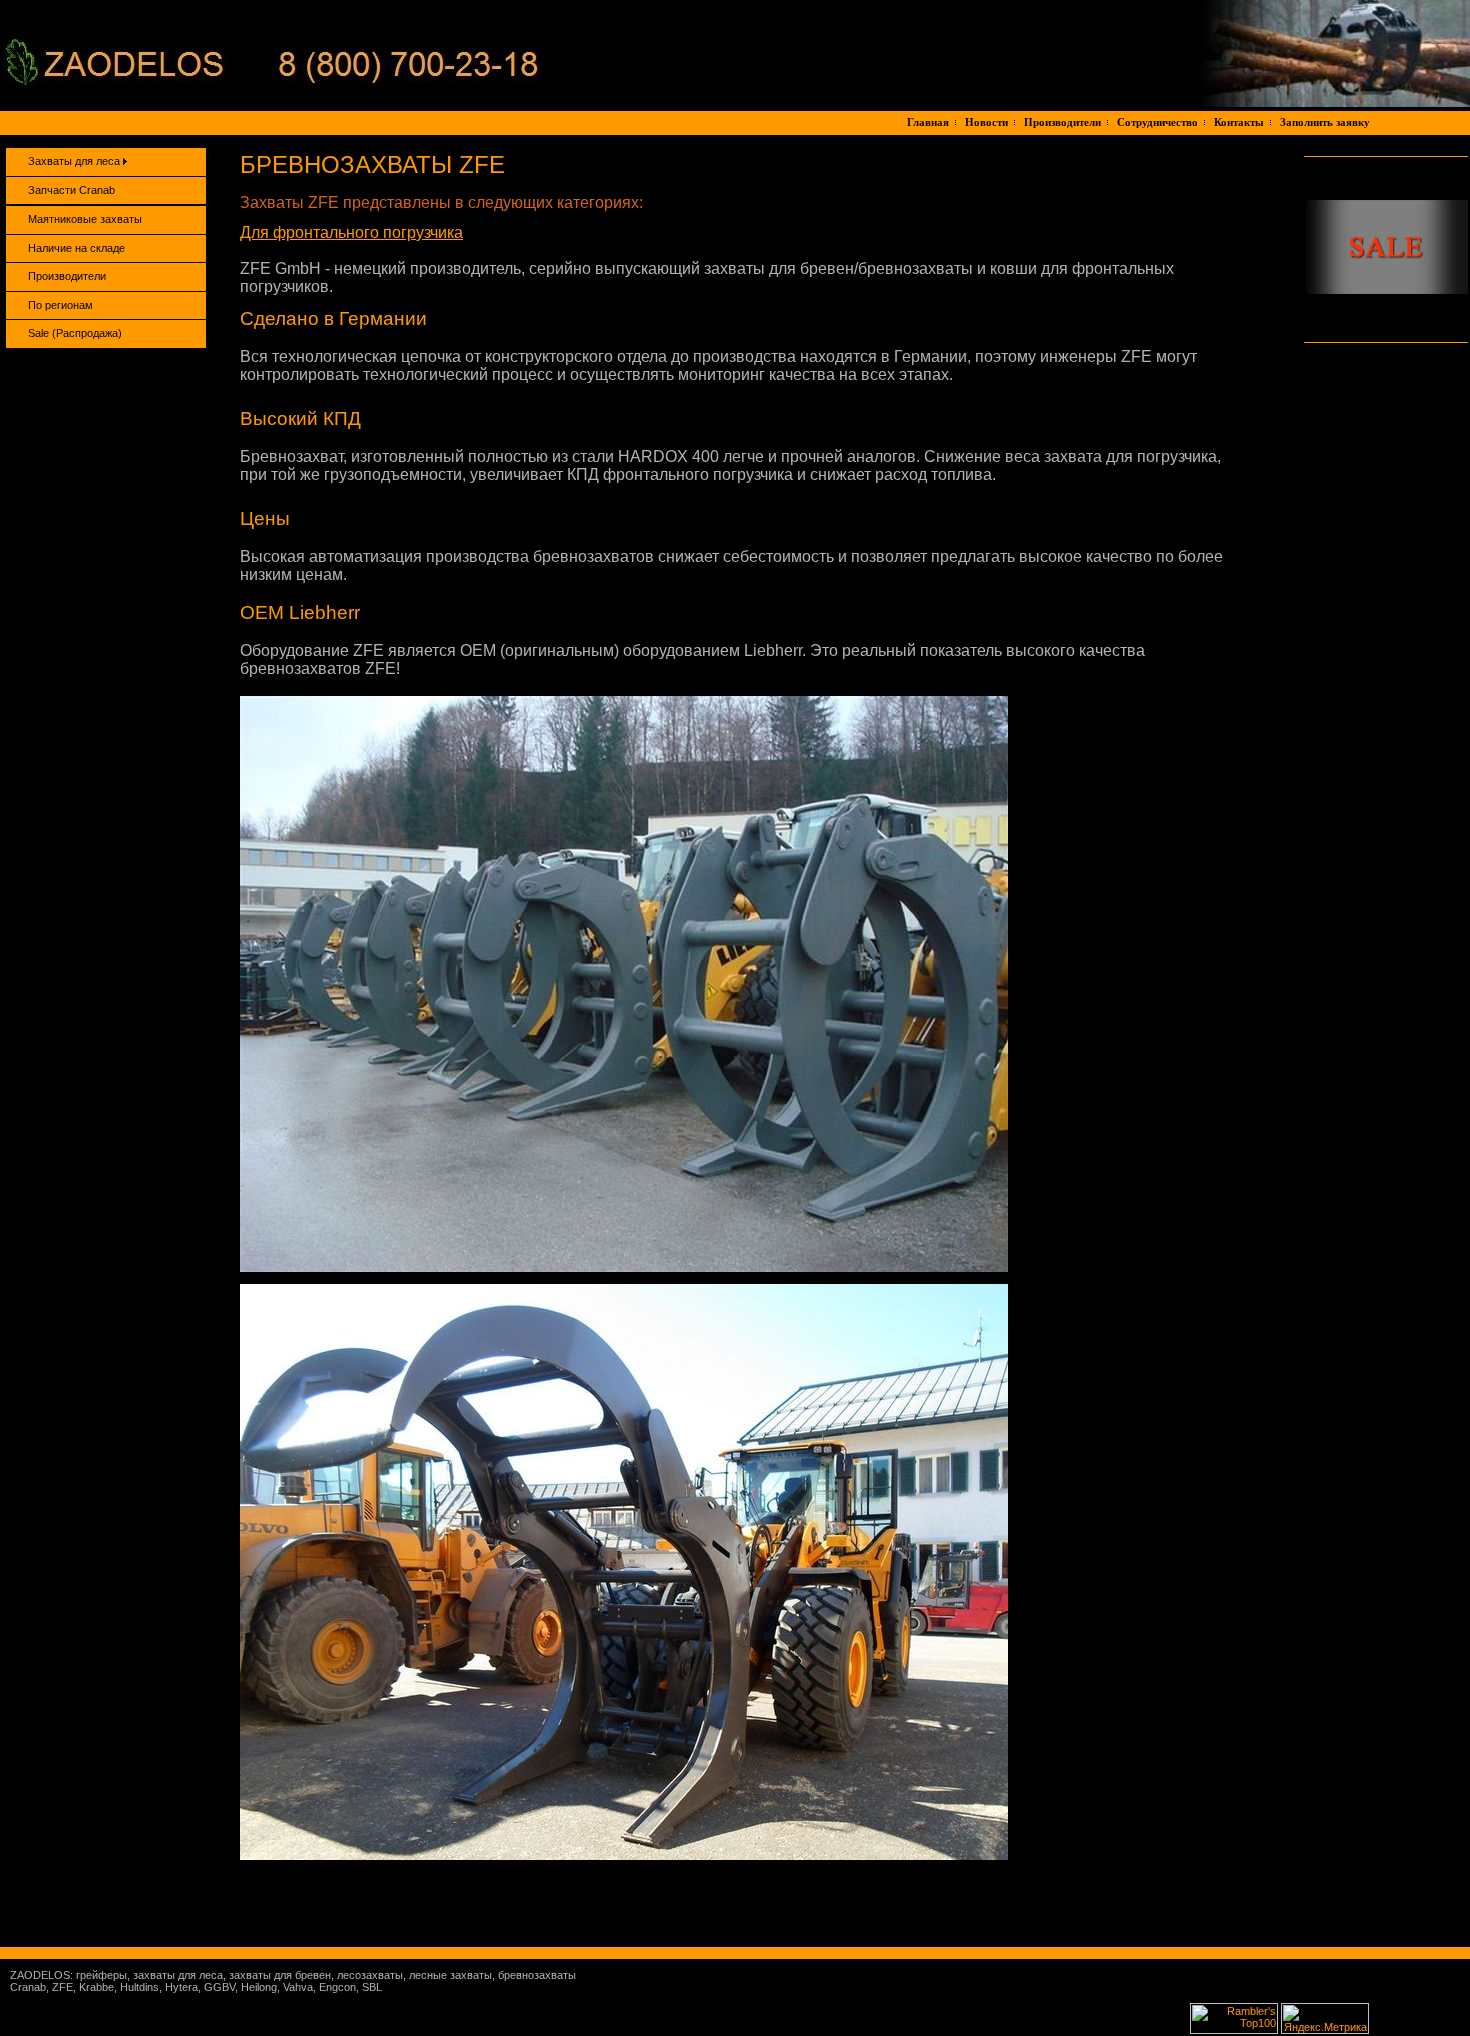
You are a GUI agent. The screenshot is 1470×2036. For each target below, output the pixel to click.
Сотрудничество (1157, 122)
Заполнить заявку (1325, 122)
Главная (928, 122)
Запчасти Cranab (71, 190)
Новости (986, 122)
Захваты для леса (75, 161)
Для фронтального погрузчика (351, 232)
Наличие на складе (76, 248)
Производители (1062, 122)
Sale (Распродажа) (75, 333)
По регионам (60, 305)
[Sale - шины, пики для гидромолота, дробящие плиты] (1386, 290)
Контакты (1239, 122)
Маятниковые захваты (85, 219)
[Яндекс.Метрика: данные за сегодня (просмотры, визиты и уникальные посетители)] (1325, 2018)
